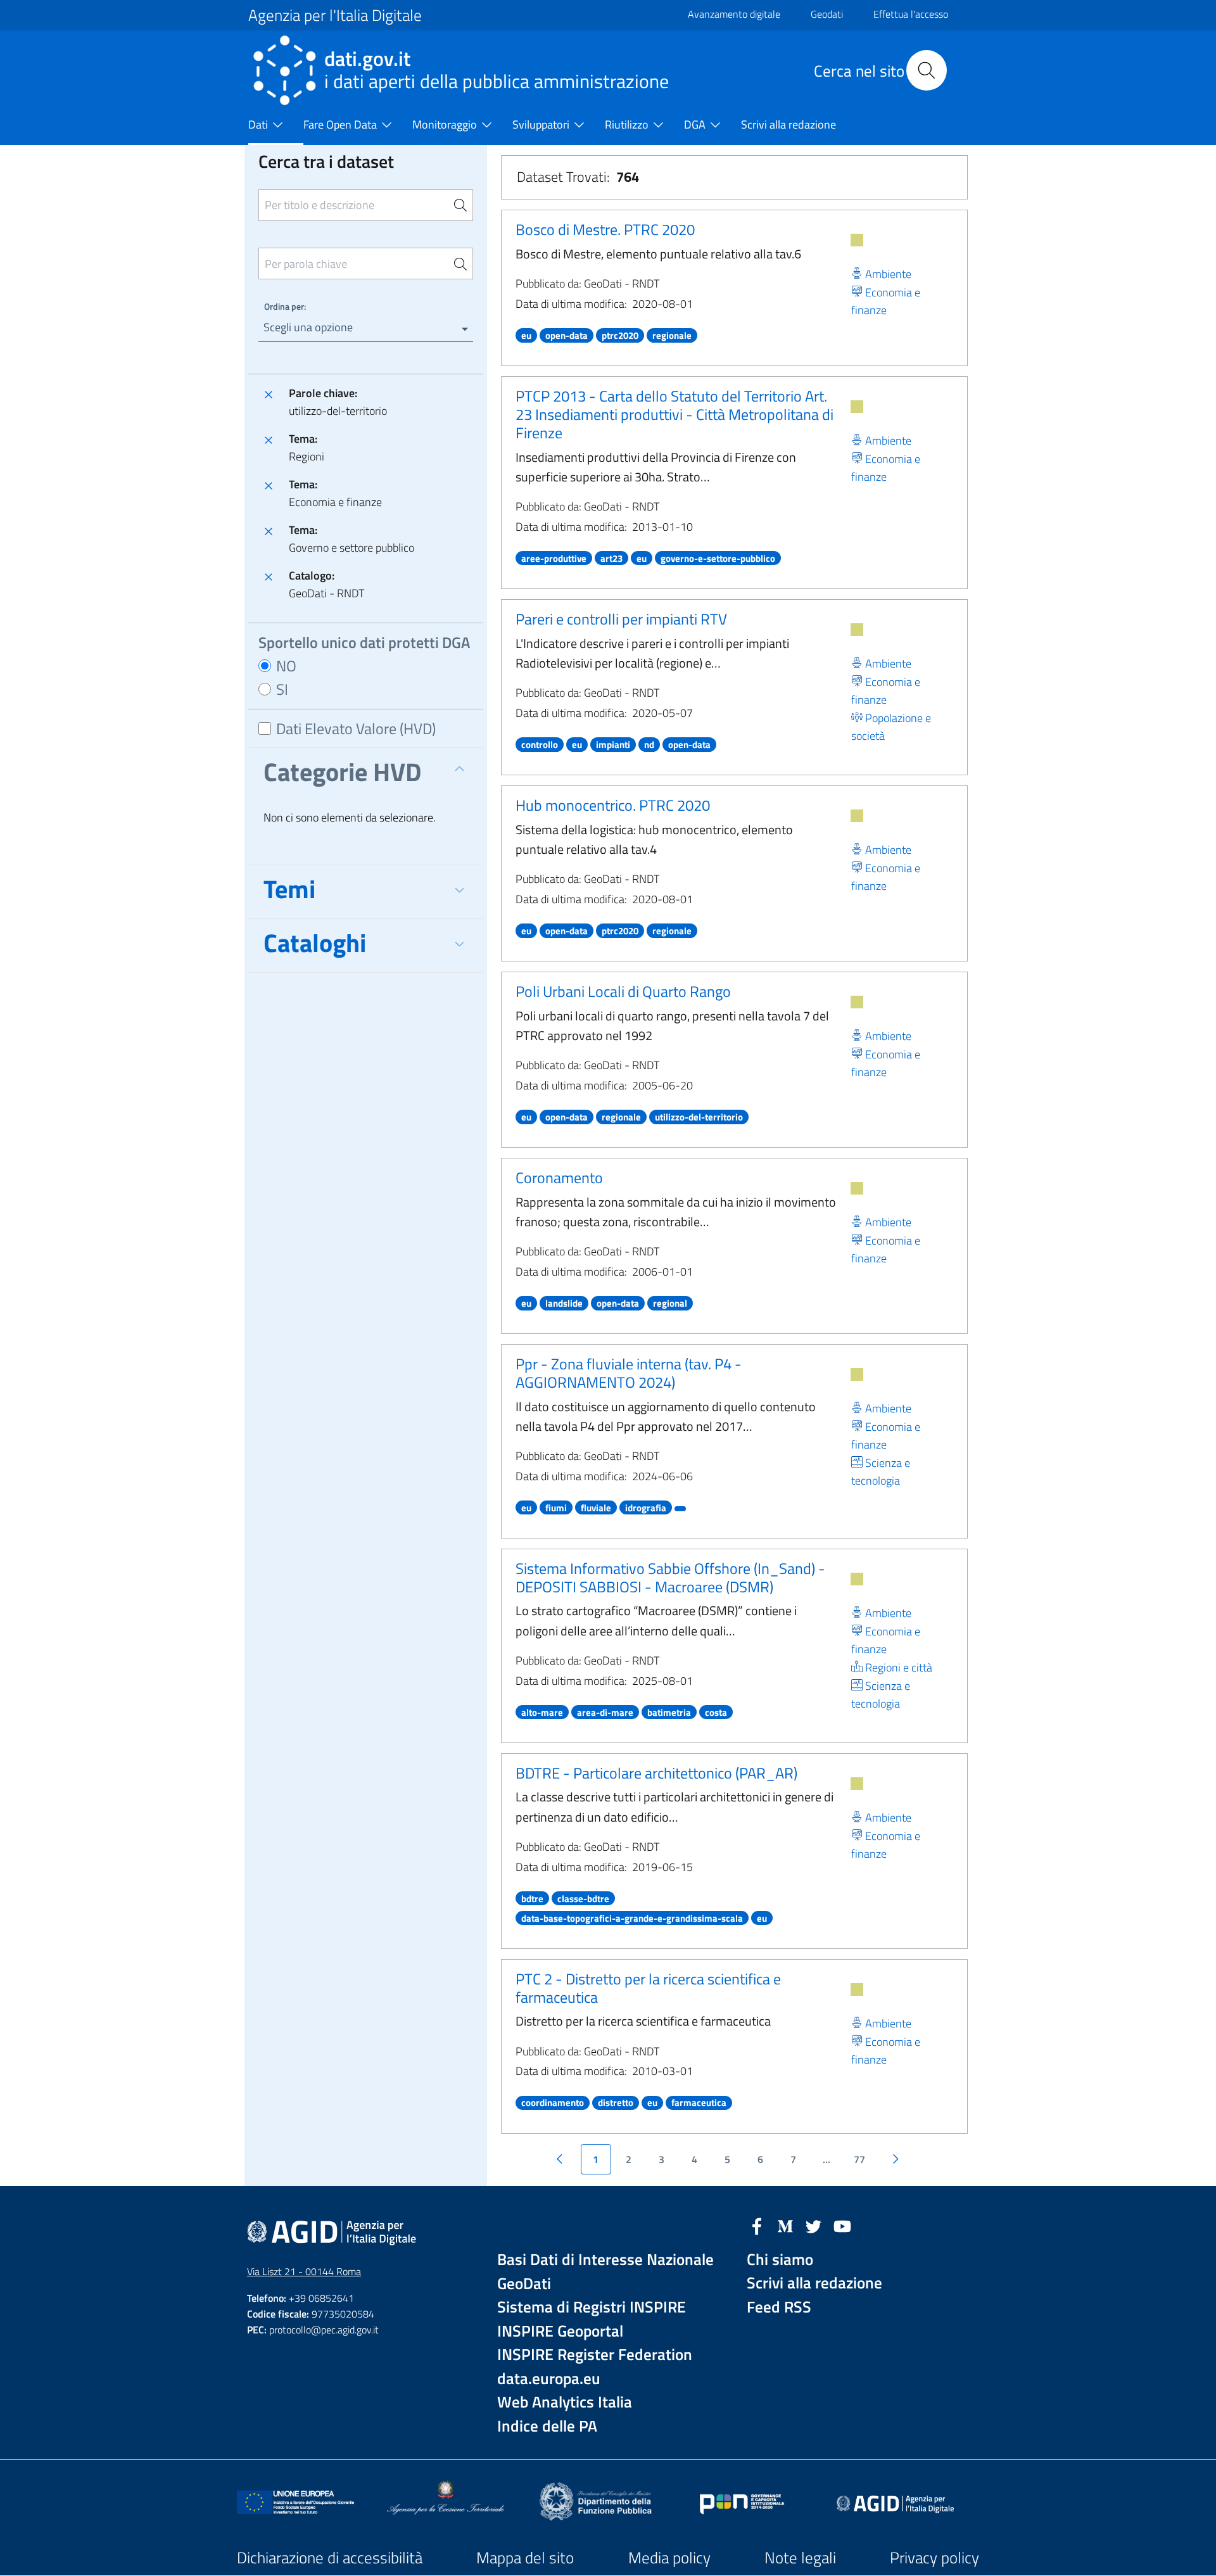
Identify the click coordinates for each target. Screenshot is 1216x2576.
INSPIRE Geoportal (560, 2331)
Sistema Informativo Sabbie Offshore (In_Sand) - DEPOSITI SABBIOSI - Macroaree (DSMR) (670, 1577)
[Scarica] (857, 240)
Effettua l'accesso (911, 14)
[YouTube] (842, 2225)
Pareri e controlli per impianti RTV (621, 619)
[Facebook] (757, 2225)
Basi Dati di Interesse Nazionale (605, 2260)
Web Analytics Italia (565, 2402)
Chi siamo (780, 2260)
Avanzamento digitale (734, 14)
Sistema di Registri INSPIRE (592, 2307)
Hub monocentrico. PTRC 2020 (613, 805)
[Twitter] (814, 2225)
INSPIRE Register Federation (595, 2355)
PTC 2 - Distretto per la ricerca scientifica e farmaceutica (648, 1988)
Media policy (669, 2558)
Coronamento (559, 1177)
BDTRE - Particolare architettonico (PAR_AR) (656, 1773)
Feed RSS (779, 2307)
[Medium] (785, 2225)
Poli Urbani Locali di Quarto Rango (623, 991)
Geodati (827, 14)
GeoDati (524, 2284)
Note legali (800, 2558)
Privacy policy (934, 2558)
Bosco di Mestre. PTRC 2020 (605, 229)
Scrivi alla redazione (814, 2283)
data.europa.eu (549, 2379)
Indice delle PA (547, 2426)
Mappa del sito (525, 2558)
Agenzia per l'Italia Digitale (335, 15)
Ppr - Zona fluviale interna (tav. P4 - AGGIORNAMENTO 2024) (629, 1373)
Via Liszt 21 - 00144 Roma (304, 2271)
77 (859, 2159)
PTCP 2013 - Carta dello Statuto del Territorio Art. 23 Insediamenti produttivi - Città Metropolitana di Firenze (674, 414)
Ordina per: (285, 306)
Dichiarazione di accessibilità (330, 2558)
